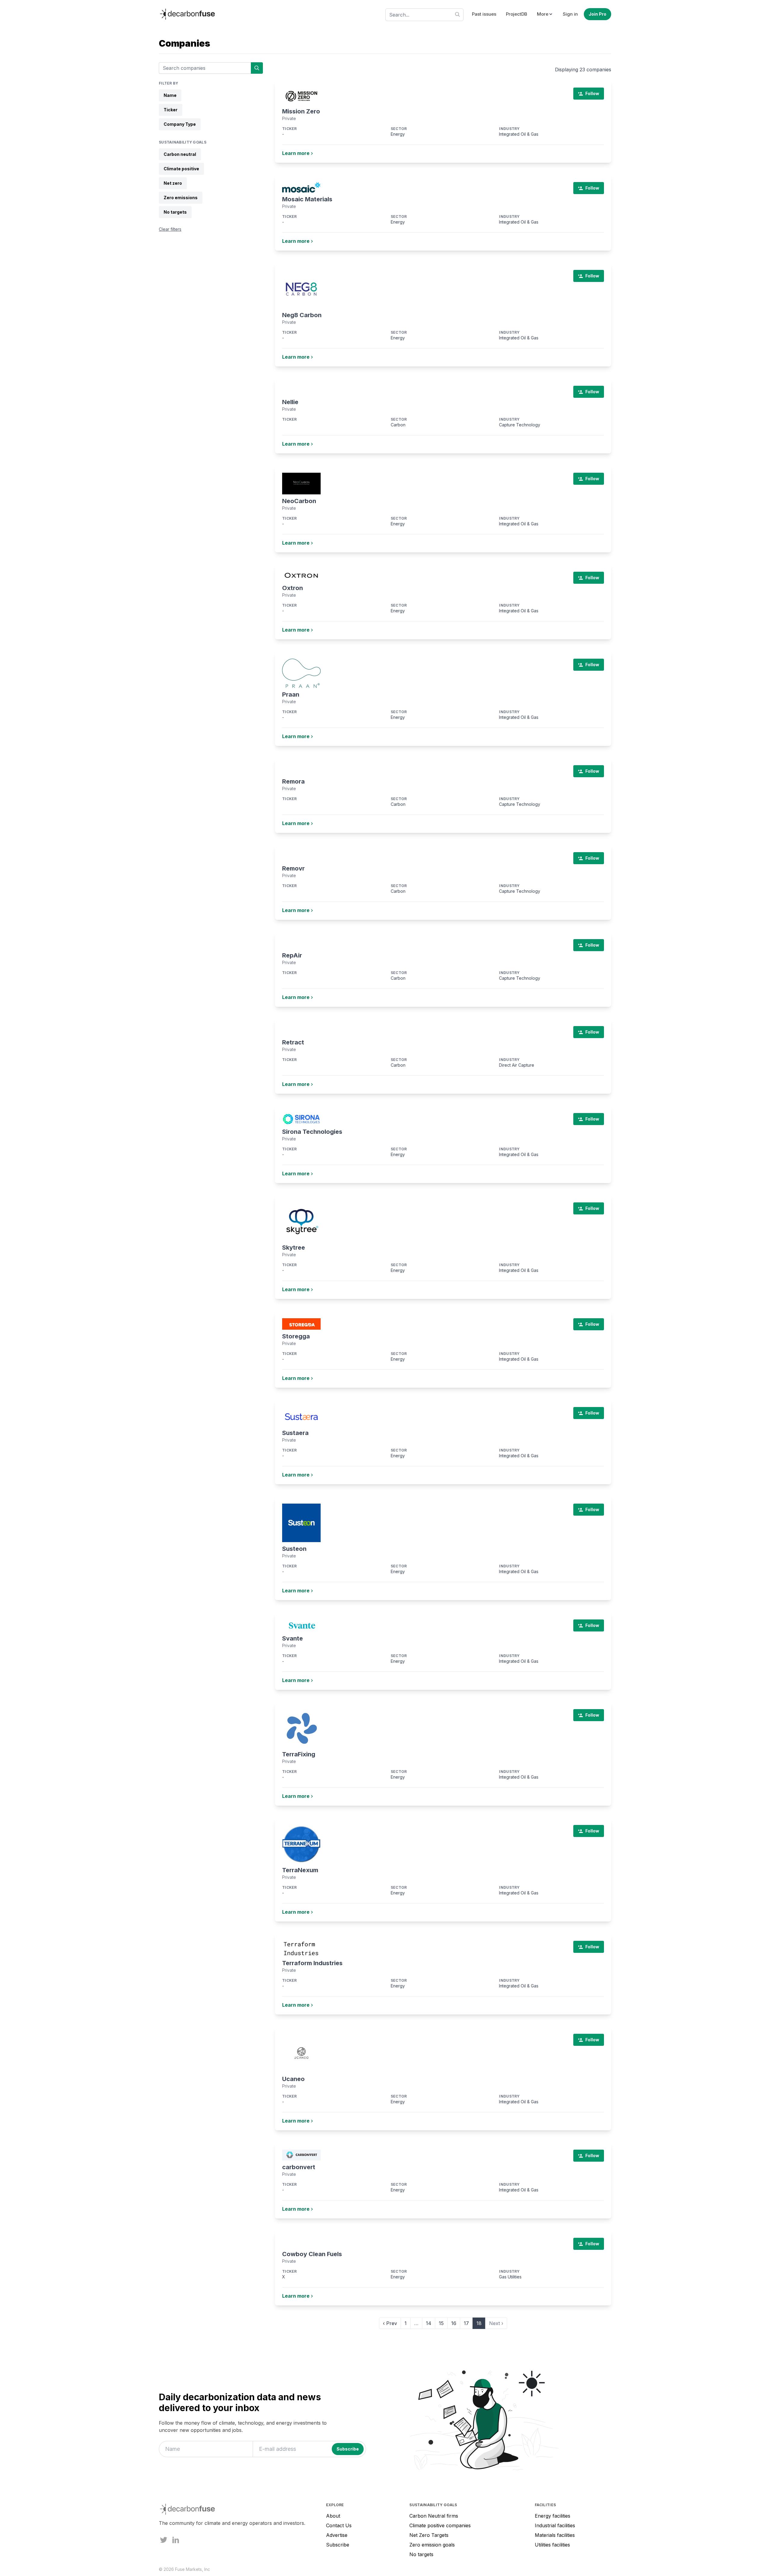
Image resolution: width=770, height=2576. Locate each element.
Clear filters (170, 229)
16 (454, 2323)
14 (429, 2323)
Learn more (296, 153)
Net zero (173, 183)
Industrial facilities (555, 2525)
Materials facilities (555, 2535)
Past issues (484, 14)
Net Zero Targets (429, 2535)
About (333, 2516)
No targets (175, 212)
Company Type (180, 124)
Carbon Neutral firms (434, 2516)
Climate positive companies (440, 2525)
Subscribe (338, 2545)
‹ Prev (390, 2323)
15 (441, 2323)
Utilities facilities (552, 2545)
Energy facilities (553, 2516)
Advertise (337, 2535)
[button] (545, 14)
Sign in (570, 14)
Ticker (171, 110)
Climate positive (181, 169)
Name (170, 95)
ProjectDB (517, 14)
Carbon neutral (180, 154)
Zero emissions (181, 198)
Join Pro (598, 14)
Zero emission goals (432, 2545)
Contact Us (339, 2525)
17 (466, 2323)
